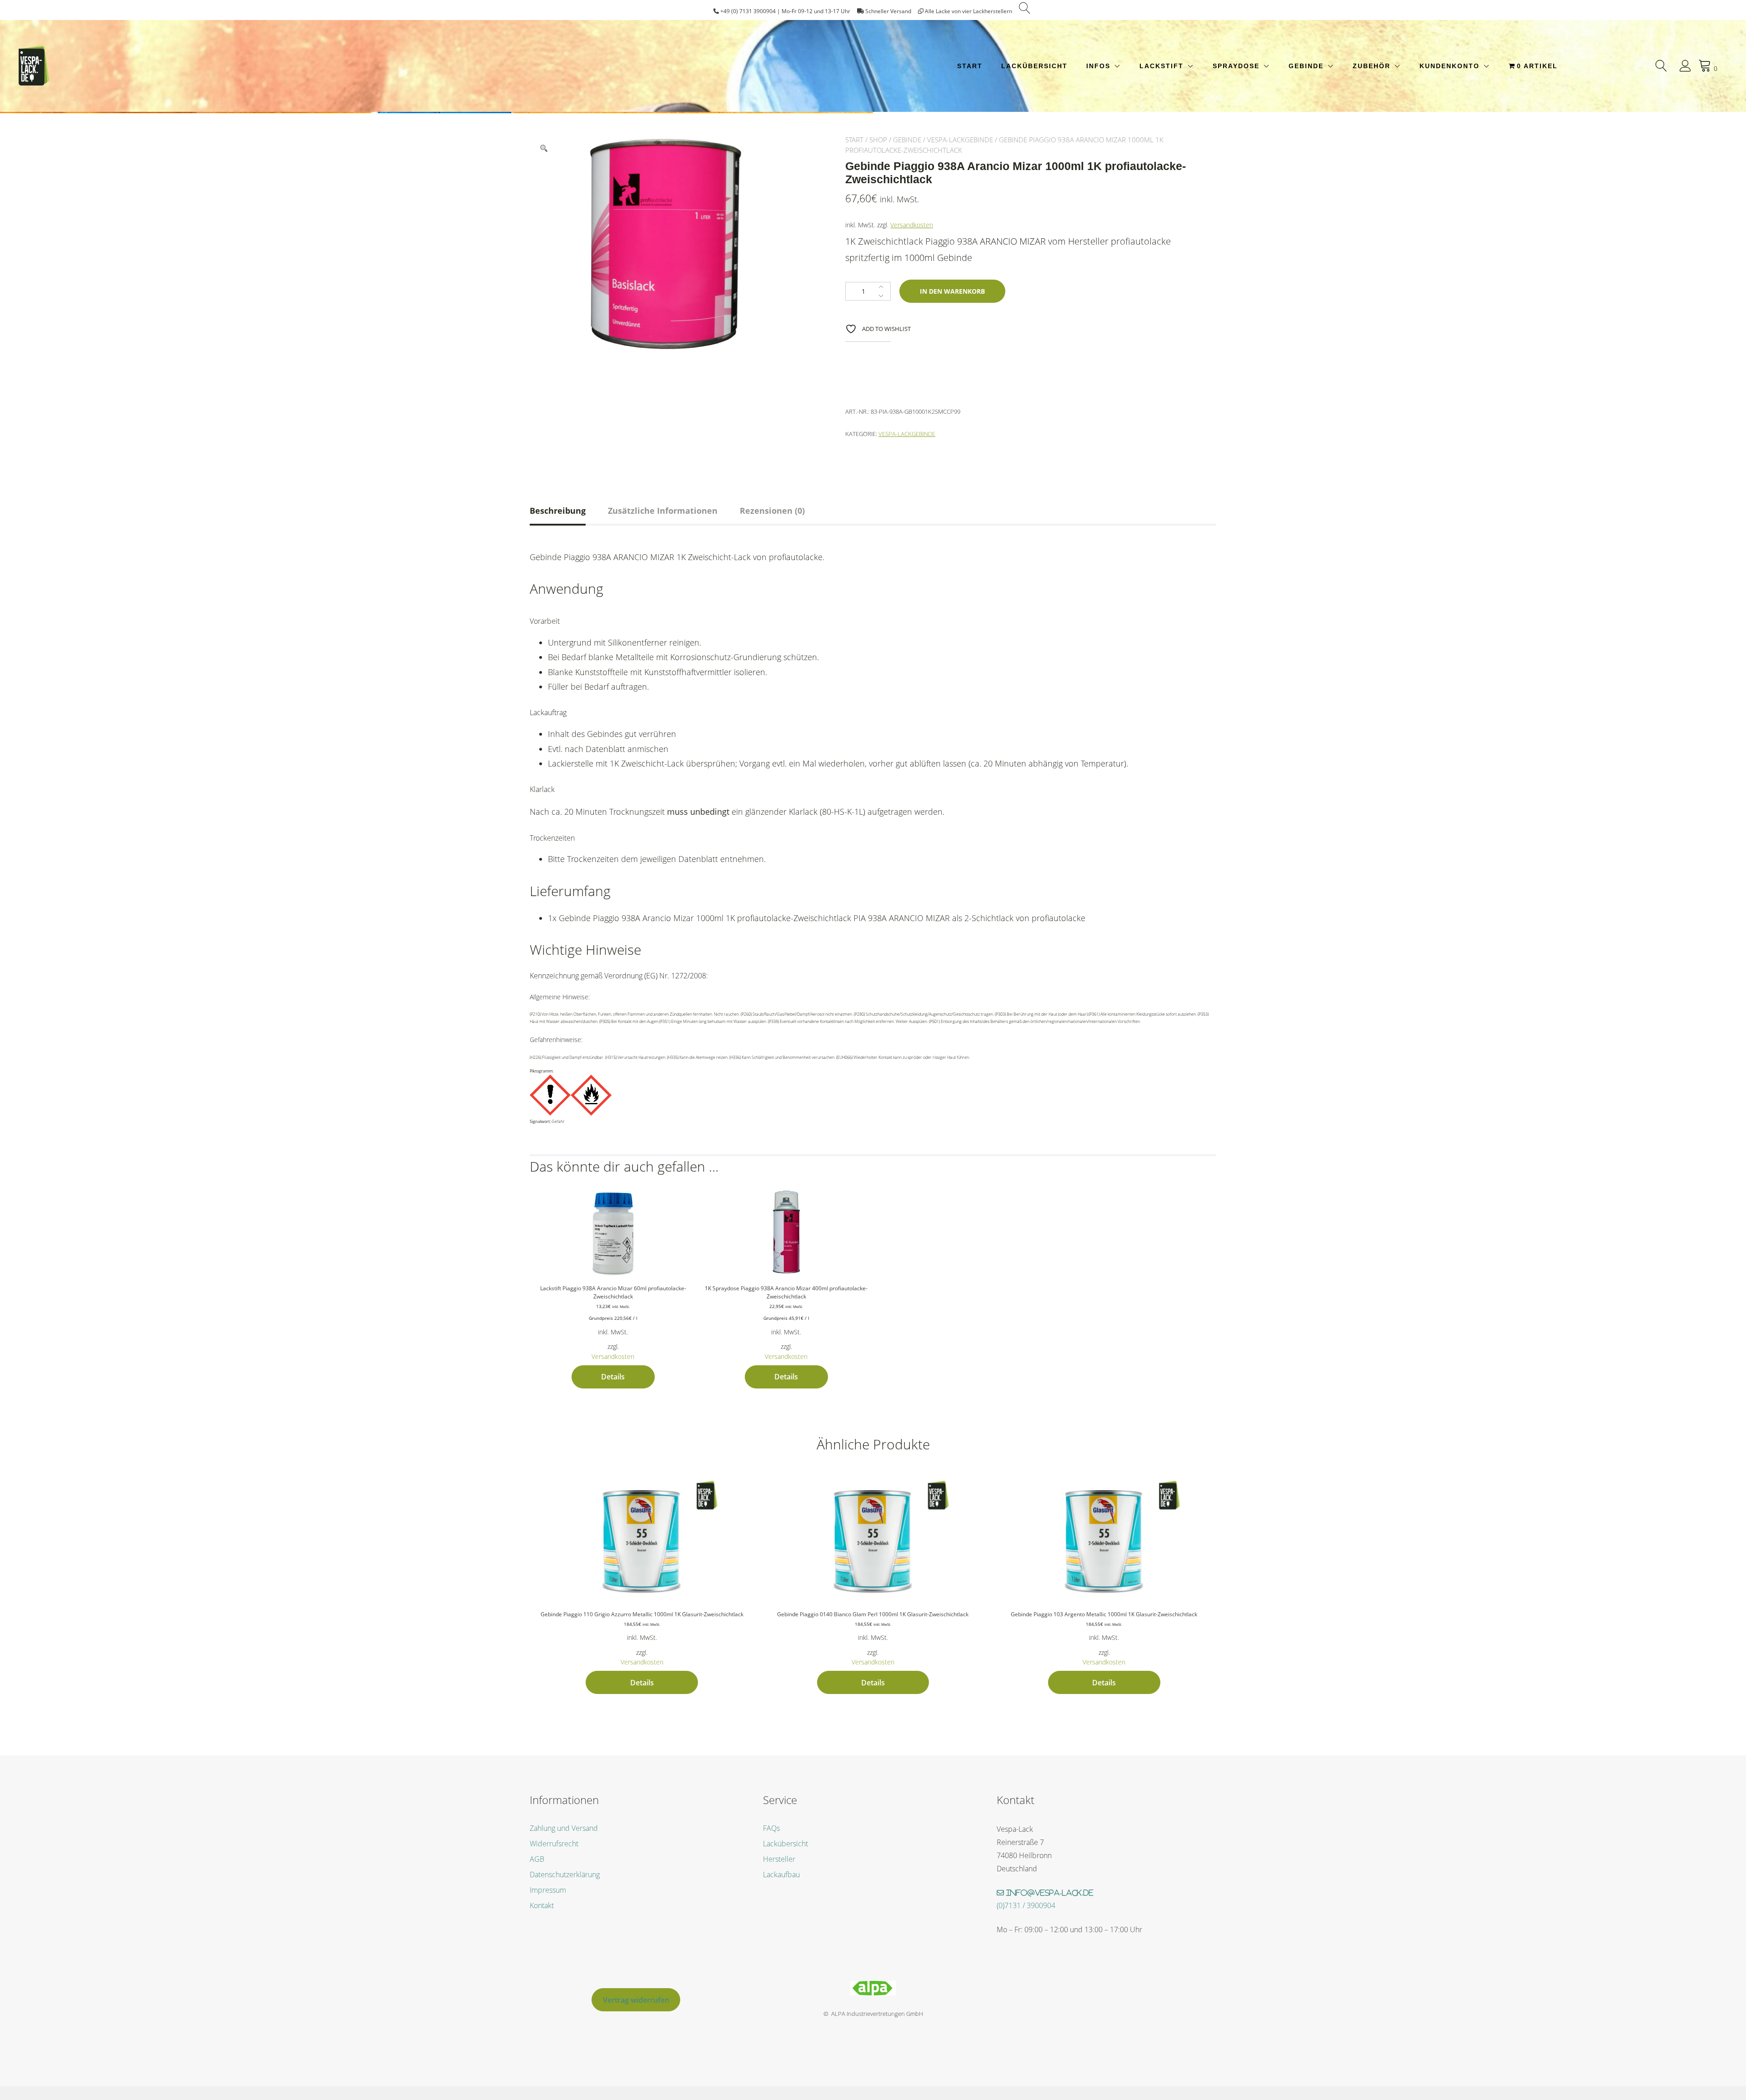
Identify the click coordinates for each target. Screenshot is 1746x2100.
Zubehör (1372, 66)
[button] (544, 149)
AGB (537, 1859)
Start (970, 66)
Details (613, 1377)
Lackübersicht (1034, 66)
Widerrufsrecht (554, 1844)
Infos (1098, 66)
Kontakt (542, 1905)
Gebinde (1306, 66)
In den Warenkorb (952, 291)
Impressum (548, 1890)
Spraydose (1236, 66)
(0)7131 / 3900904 (1026, 1905)
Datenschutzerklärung (565, 1874)
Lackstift (1161, 66)
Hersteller (779, 1859)
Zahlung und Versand (564, 1828)
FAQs (771, 1828)
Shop (878, 140)
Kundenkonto (1450, 66)
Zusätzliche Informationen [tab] (663, 511)
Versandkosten (912, 225)
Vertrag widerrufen (636, 2000)
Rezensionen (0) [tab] (772, 511)
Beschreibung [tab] (558, 511)
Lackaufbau (781, 1874)
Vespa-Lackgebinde (960, 140)
